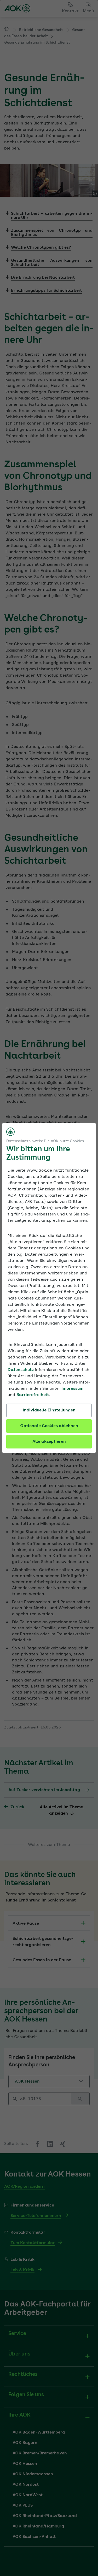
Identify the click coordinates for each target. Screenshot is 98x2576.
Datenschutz (21, 1370)
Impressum (72, 1389)
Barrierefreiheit (33, 1395)
